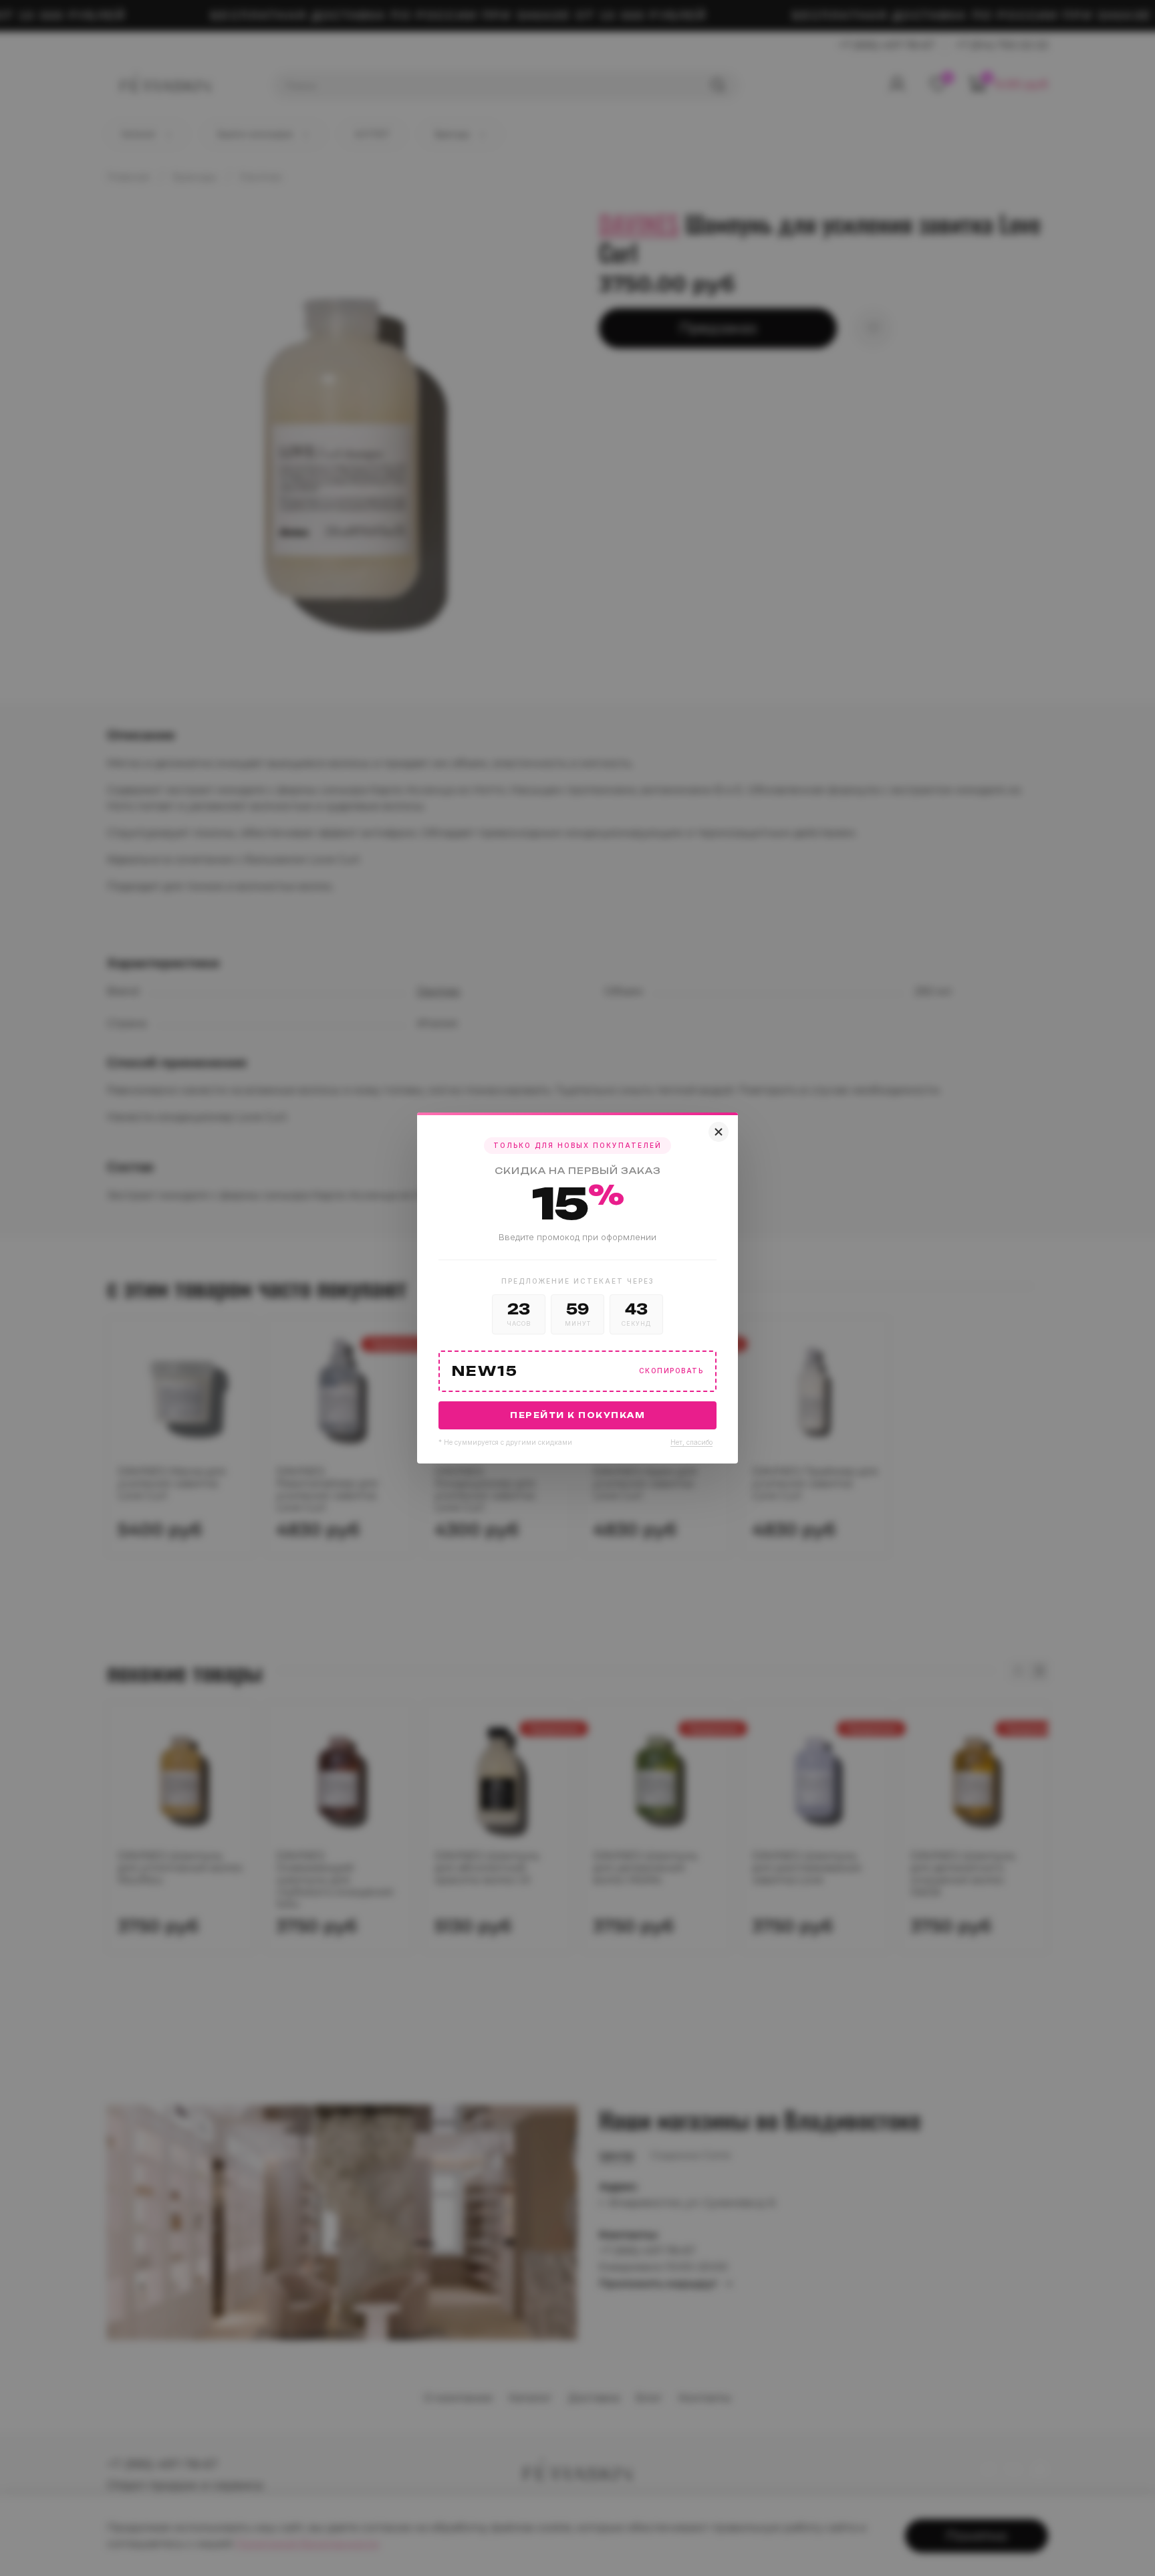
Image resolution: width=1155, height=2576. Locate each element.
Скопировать (671, 1371)
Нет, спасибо (691, 1442)
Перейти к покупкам (577, 1415)
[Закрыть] (719, 1132)
